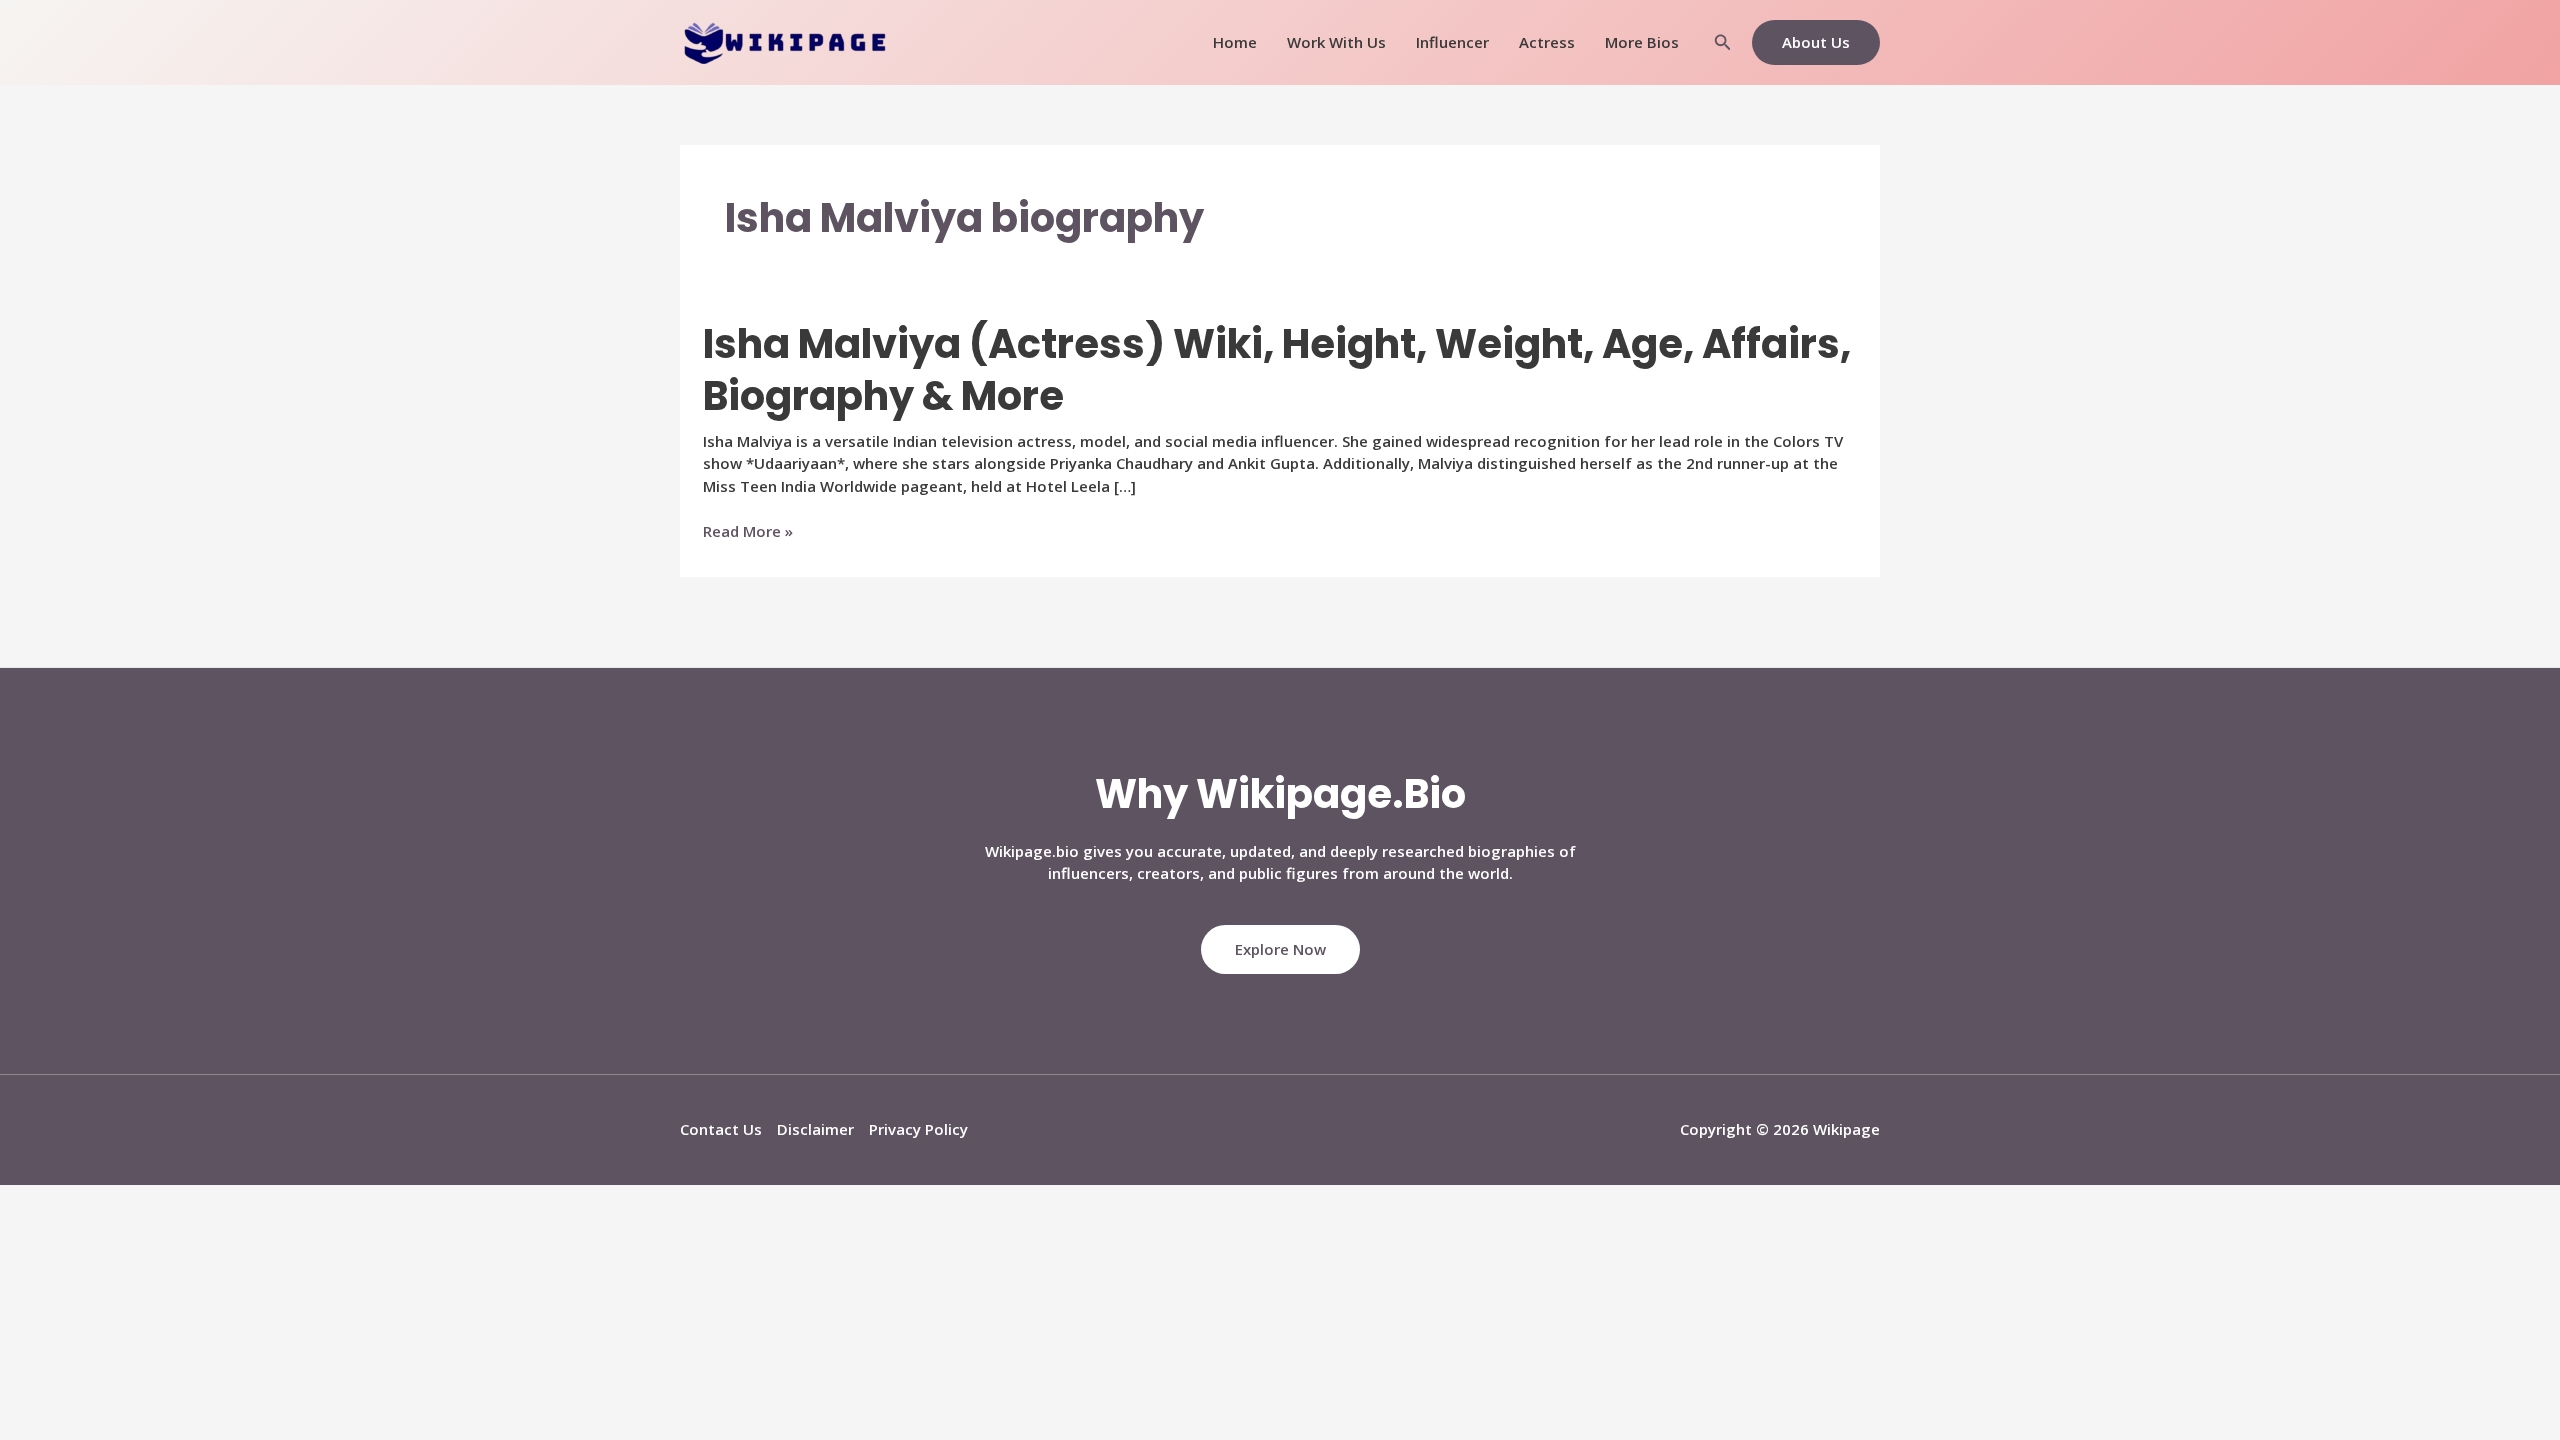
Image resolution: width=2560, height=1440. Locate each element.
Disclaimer (815, 1129)
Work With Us (1336, 42)
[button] (1723, 43)
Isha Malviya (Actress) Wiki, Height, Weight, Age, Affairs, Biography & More (1277, 370)
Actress (1547, 42)
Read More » (748, 531)
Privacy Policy (918, 1129)
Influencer (1452, 42)
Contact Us (721, 1129)
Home (1235, 42)
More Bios (1642, 42)
